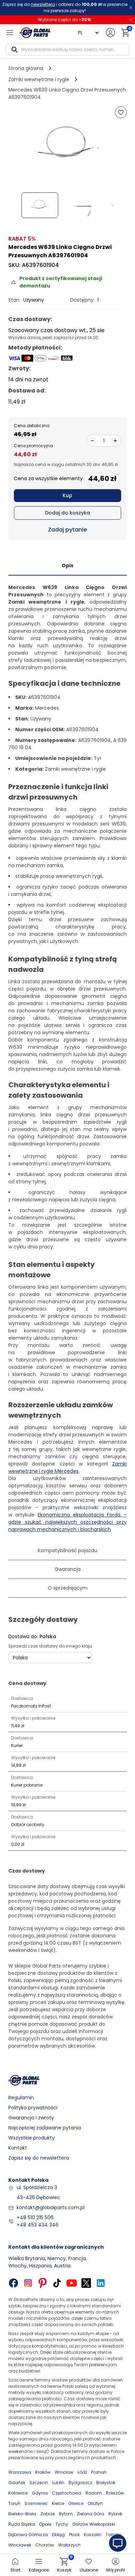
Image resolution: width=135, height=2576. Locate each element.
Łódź (82, 2472)
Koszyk (64, 2565)
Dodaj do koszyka (67, 513)
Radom (94, 2493)
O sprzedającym (68, 1588)
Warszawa (20, 2472)
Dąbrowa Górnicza (28, 2535)
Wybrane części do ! (65, 20)
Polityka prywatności (33, 2108)
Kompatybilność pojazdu (67, 1550)
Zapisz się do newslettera (39, 2158)
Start (15, 2570)
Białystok (106, 2483)
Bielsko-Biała (22, 2514)
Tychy (62, 2524)
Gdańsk (17, 2483)
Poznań (99, 2472)
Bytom (66, 2514)
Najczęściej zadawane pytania (45, 2128)
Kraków (43, 2472)
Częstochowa (67, 2493)
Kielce (58, 2503)
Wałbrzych (69, 2545)
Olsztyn (95, 2503)
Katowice (18, 2493)
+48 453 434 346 (38, 2225)
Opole (45, 2524)
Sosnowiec (36, 2503)
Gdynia (40, 2493)
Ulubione (89, 2570)
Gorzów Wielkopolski (94, 2524)
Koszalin (93, 2535)
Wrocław (64, 2472)
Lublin (58, 2483)
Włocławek (20, 2545)
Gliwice (76, 2503)
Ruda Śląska (22, 2524)
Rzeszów (115, 2493)
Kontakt (18, 2148)
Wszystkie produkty (31, 2138)
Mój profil (116, 2570)
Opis (67, 565)
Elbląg (58, 2535)
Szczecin (39, 2483)
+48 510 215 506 (35, 2218)
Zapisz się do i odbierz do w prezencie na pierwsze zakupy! (65, 7)
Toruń (14, 2503)
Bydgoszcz (80, 2483)
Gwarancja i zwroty (31, 2118)
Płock (74, 2535)
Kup (67, 495)
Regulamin (21, 2098)
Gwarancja (68, 1569)
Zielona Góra (91, 2514)
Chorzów (45, 2545)
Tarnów (114, 2535)
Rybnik (115, 2514)
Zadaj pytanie (67, 530)
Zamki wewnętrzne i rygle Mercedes (67, 1467)
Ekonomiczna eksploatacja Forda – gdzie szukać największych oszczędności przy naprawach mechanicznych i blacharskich (67, 1522)
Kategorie (39, 2570)
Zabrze (48, 2514)
